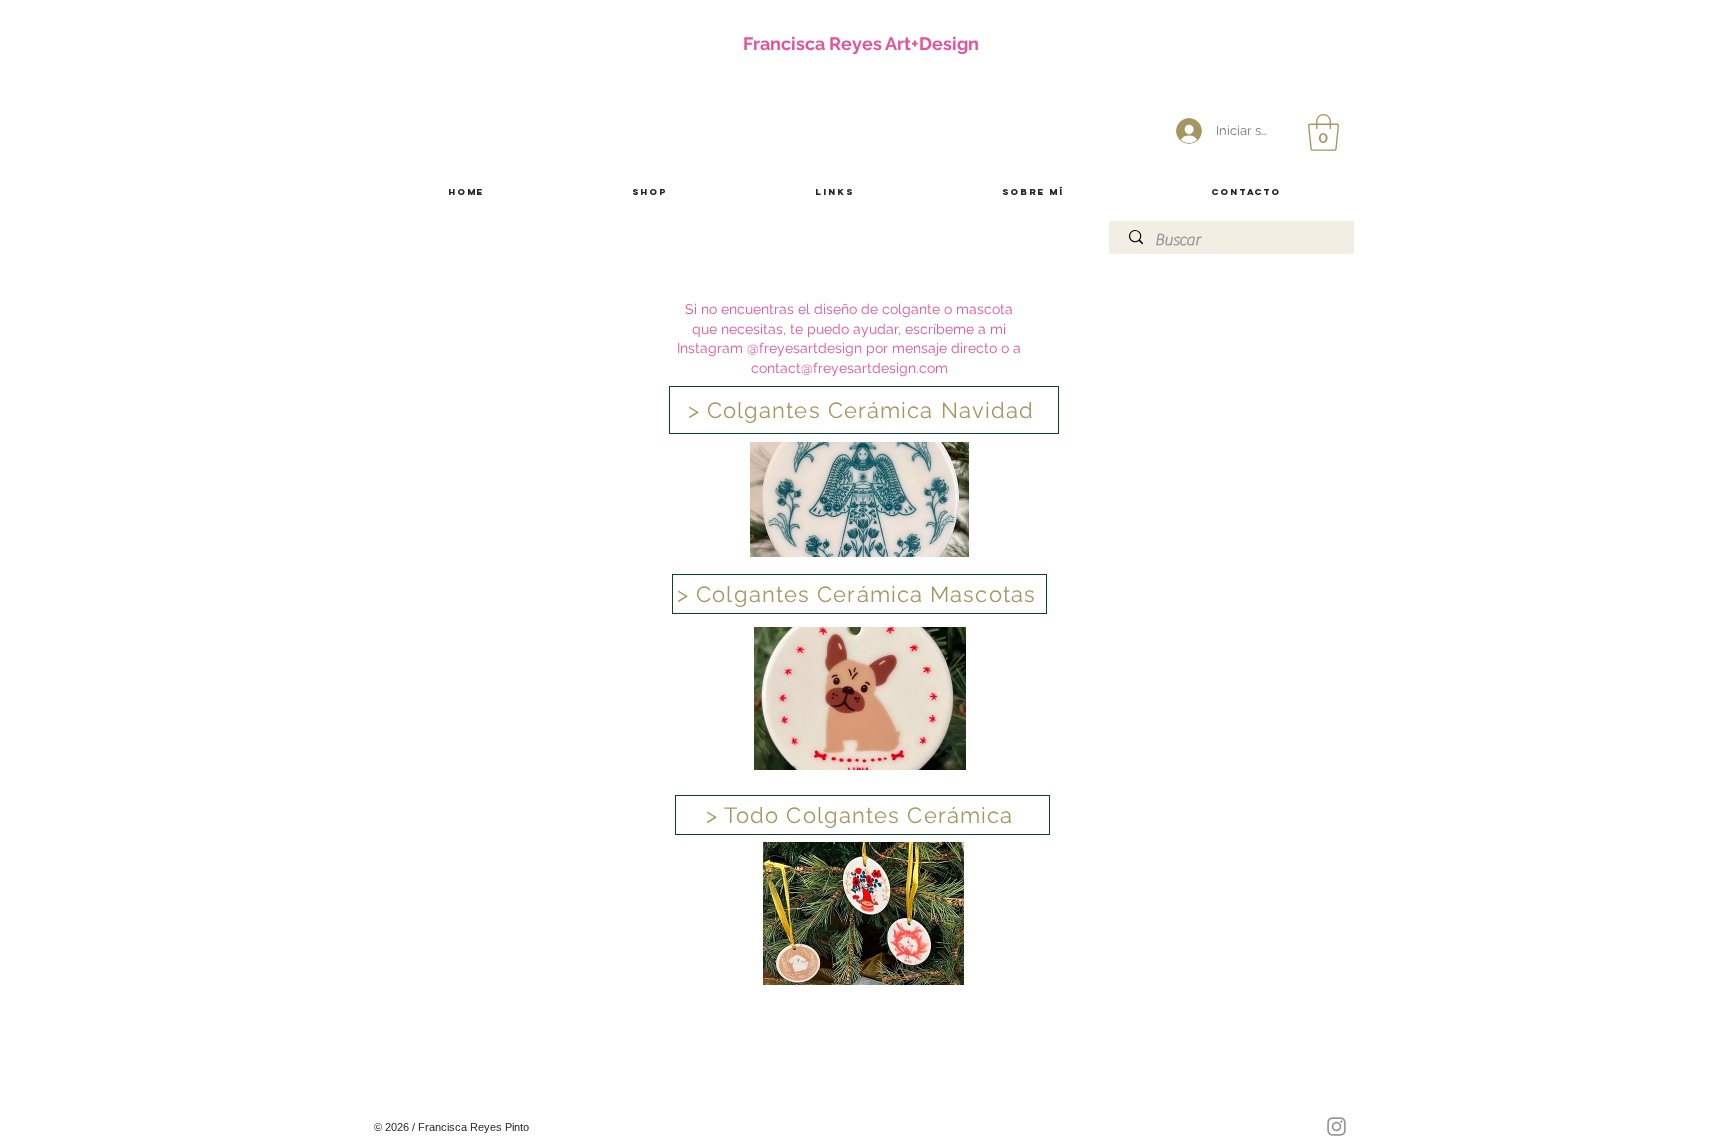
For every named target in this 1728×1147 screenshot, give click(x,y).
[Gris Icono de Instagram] (1336, 1126)
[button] (1323, 132)
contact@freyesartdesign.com (849, 368)
